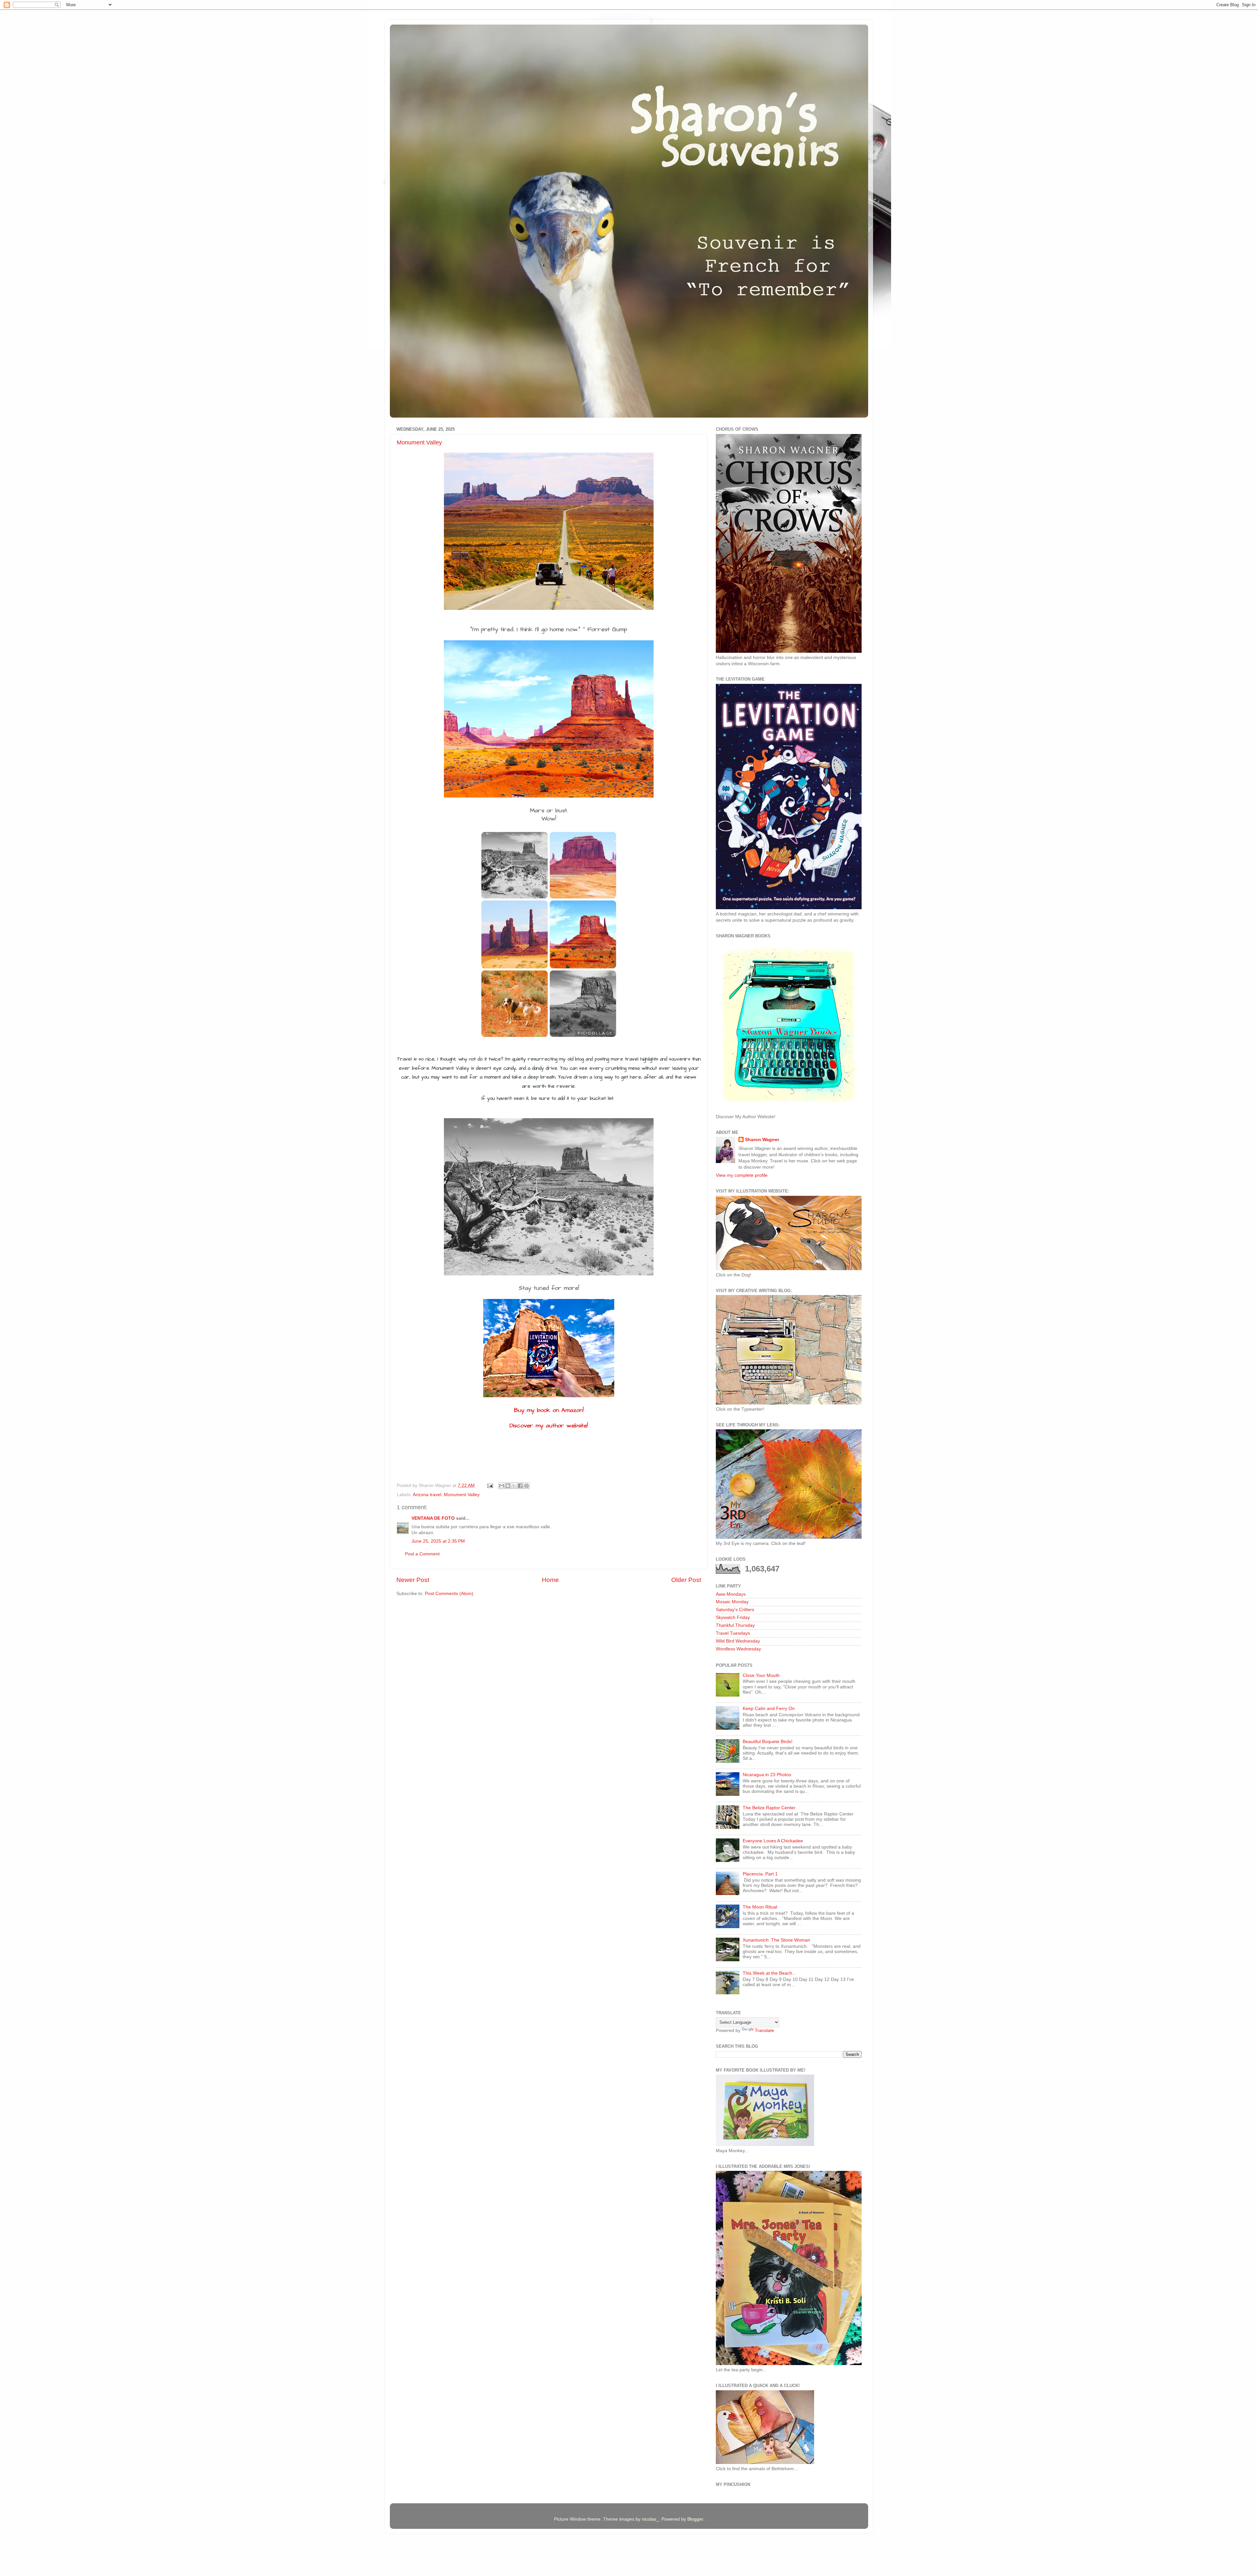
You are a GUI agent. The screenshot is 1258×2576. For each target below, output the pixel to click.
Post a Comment (422, 1554)
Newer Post (413, 1580)
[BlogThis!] (508, 1486)
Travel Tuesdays (733, 1633)
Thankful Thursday (735, 1625)
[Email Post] (490, 1485)
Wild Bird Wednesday (738, 1641)
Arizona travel (427, 1495)
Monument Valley (419, 442)
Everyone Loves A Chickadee (773, 1841)
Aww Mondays (731, 1594)
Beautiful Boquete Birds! (768, 1742)
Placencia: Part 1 (760, 1874)
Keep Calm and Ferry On (769, 1709)
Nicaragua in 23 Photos (767, 1775)
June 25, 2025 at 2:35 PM (438, 1541)
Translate (764, 2031)
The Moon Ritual (760, 1907)
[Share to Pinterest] (526, 1486)
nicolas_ (650, 2519)
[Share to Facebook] (520, 1486)
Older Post (686, 1580)
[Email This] (502, 1486)
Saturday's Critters (735, 1610)
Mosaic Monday (732, 1602)
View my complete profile (742, 1175)
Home (550, 1580)
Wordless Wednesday (738, 1649)
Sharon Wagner (762, 1140)
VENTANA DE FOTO (433, 1518)
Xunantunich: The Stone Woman (776, 1940)
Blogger (695, 2519)
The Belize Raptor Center (769, 1808)
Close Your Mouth (761, 1675)
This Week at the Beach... (769, 1973)
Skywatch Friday (733, 1617)
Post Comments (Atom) (449, 1594)
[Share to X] (514, 1486)
